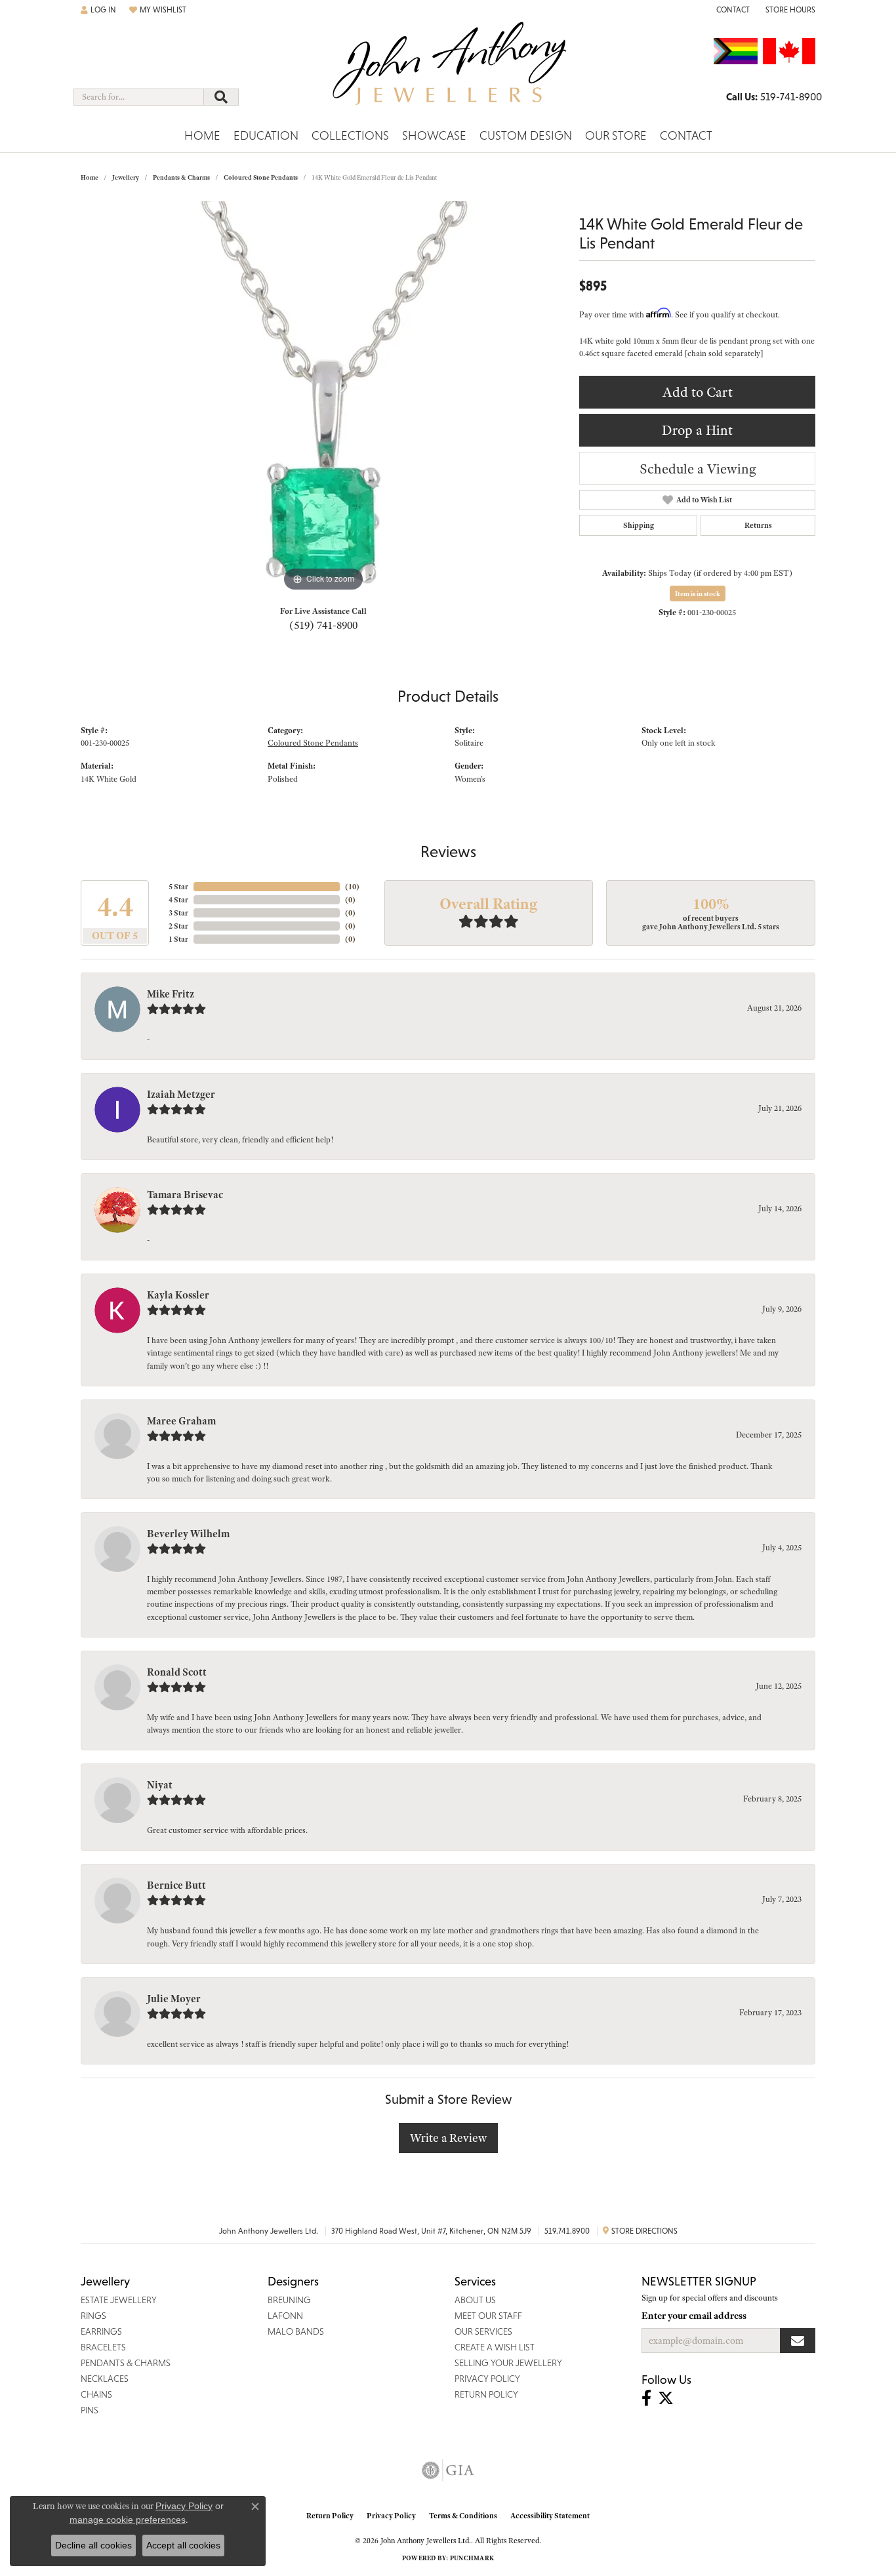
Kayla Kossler (178, 1295)
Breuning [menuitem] (289, 2300)
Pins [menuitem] (90, 2410)
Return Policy (330, 2516)
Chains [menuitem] (96, 2394)
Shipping (639, 525)
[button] (98, 10)
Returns (758, 525)
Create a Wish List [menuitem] (495, 2347)
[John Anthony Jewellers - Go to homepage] (448, 71)
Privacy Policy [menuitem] (487, 2379)
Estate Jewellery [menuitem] (119, 2300)
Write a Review (448, 2138)
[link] (732, 10)
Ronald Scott (177, 1672)
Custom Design (526, 135)
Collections (350, 135)
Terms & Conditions (463, 2516)
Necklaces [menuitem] (105, 2379)
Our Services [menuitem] (483, 2331)
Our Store (616, 135)
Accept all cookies (183, 2545)
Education (266, 135)
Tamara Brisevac (185, 1195)
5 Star (178, 887)
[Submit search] (221, 97)
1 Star (178, 939)
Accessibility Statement (550, 2516)
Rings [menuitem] (93, 2316)
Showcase (434, 135)
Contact (686, 135)
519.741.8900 (567, 2231)
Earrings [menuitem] (101, 2331)
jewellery (126, 177)
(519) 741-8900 (323, 625)
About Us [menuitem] (475, 2300)
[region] (323, 398)
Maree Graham (181, 1421)
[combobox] (139, 97)
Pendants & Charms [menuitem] (126, 2363)
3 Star (178, 913)
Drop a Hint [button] (697, 430)
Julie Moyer (174, 1999)
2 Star (178, 926)
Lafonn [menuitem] (285, 2316)
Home (202, 135)
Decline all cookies (93, 2545)
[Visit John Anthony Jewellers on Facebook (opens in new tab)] (646, 2398)
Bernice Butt (176, 1885)
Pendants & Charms (181, 177)
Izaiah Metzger (181, 1095)
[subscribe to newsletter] (798, 2341)
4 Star (178, 900)
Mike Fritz (171, 994)
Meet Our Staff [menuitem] (488, 2316)
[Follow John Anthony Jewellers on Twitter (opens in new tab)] (666, 2398)
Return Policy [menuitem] (486, 2394)
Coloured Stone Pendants (261, 177)
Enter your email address (694, 2316)
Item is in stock (698, 594)
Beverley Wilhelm (188, 1534)
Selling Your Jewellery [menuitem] (508, 2363)
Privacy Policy (391, 2516)
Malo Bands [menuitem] (296, 2331)
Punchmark (472, 2558)
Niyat (160, 1785)
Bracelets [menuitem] (103, 2347)
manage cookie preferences (128, 2520)
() (352, 887)
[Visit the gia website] (448, 2470)
